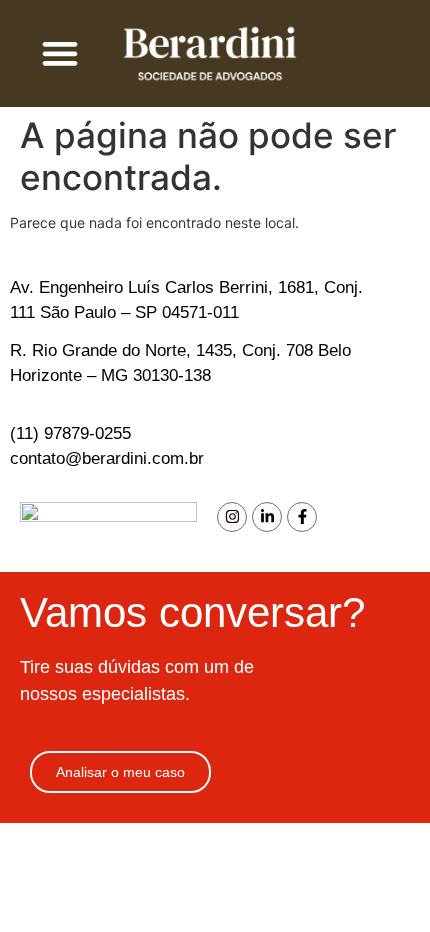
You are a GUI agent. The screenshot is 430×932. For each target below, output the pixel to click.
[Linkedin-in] (267, 517)
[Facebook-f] (302, 517)
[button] (60, 53)
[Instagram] (232, 517)
